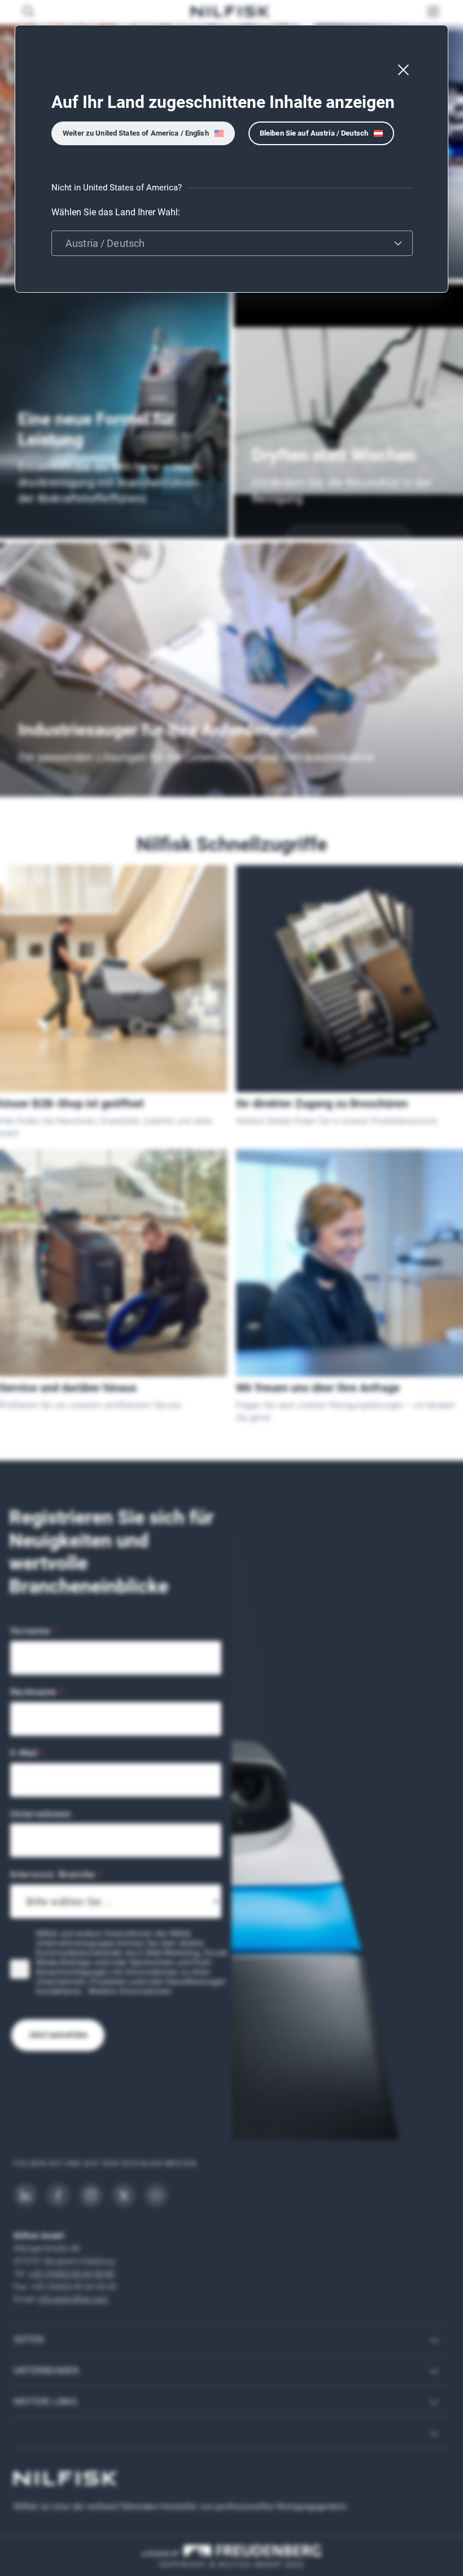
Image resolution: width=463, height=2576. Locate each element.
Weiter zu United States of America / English (136, 133)
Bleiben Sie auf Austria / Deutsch (314, 133)
